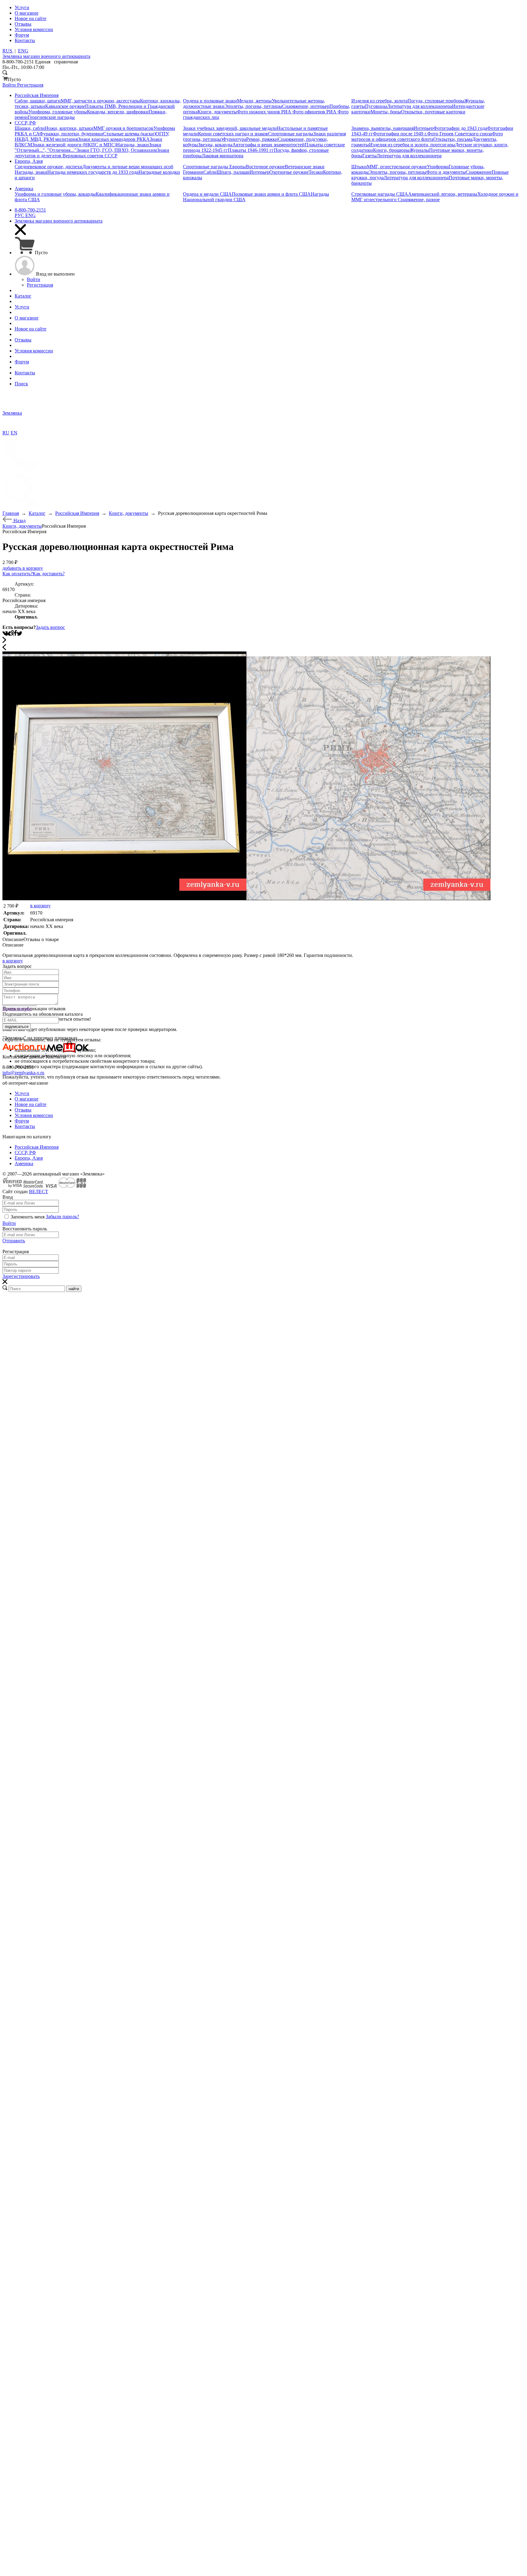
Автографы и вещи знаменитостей (269, 145)
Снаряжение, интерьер (306, 106)
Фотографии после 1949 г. (400, 134)
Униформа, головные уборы (58, 112)
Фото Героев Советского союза (460, 134)
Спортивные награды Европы (214, 167)
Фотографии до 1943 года (460, 128)
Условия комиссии (34, 1115)
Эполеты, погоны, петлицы (253, 106)
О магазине (27, 1099)
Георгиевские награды (51, 117)
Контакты (25, 1126)
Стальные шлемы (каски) (129, 134)
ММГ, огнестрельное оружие (397, 167)
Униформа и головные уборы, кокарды (55, 194)
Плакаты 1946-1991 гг (251, 150)
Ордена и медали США (207, 194)
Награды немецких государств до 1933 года (93, 172)
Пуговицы (376, 106)
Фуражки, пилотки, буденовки (71, 134)
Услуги (22, 1093)
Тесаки (316, 172)
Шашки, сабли (30, 128)
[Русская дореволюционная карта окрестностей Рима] (124, 899)
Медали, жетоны (254, 101)
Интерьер (423, 128)
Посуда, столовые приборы (436, 101)
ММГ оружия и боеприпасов (123, 128)
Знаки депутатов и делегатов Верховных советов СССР (92, 153)
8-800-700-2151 (30, 210)
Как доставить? (49, 574)
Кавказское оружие (65, 106)
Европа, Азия (29, 1158)
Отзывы (23, 1110)
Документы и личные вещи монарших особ (128, 167)
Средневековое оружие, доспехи (48, 167)
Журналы (419, 150)
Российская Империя (37, 1147)
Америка (24, 1163)
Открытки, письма (453, 139)
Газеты (369, 156)
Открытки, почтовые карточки (433, 112)
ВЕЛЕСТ (39, 1192)
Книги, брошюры (391, 150)
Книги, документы (217, 112)
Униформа (438, 167)
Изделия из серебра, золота (379, 101)
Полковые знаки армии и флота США (271, 194)
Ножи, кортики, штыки (69, 128)
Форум (22, 1121)
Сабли (210, 172)
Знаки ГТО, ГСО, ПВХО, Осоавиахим (117, 150)
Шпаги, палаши (233, 172)
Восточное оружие (265, 167)
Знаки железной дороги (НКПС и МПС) (74, 145)
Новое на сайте (30, 1104)
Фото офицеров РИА (315, 112)
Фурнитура (234, 139)
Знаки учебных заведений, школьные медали (230, 128)
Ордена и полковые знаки (210, 101)
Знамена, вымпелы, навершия (382, 128)
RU (6, 433)
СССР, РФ (25, 1152)
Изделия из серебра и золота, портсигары (412, 145)
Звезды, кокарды (215, 145)
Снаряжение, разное (419, 200)
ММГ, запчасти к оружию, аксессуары (100, 101)
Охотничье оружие (289, 172)
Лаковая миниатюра (222, 156)
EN (14, 433)
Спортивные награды (291, 134)
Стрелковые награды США (380, 194)
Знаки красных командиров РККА (114, 139)
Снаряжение (479, 172)
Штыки (359, 167)
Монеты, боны (386, 112)
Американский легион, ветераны (443, 194)
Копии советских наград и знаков (233, 134)
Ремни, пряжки (262, 139)
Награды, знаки (133, 145)
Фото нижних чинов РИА (265, 112)
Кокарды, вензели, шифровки (118, 112)
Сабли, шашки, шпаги (38, 101)
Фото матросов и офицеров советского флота (427, 136)
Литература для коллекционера (419, 106)
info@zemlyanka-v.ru (23, 1073)
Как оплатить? (18, 574)
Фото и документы (446, 172)
